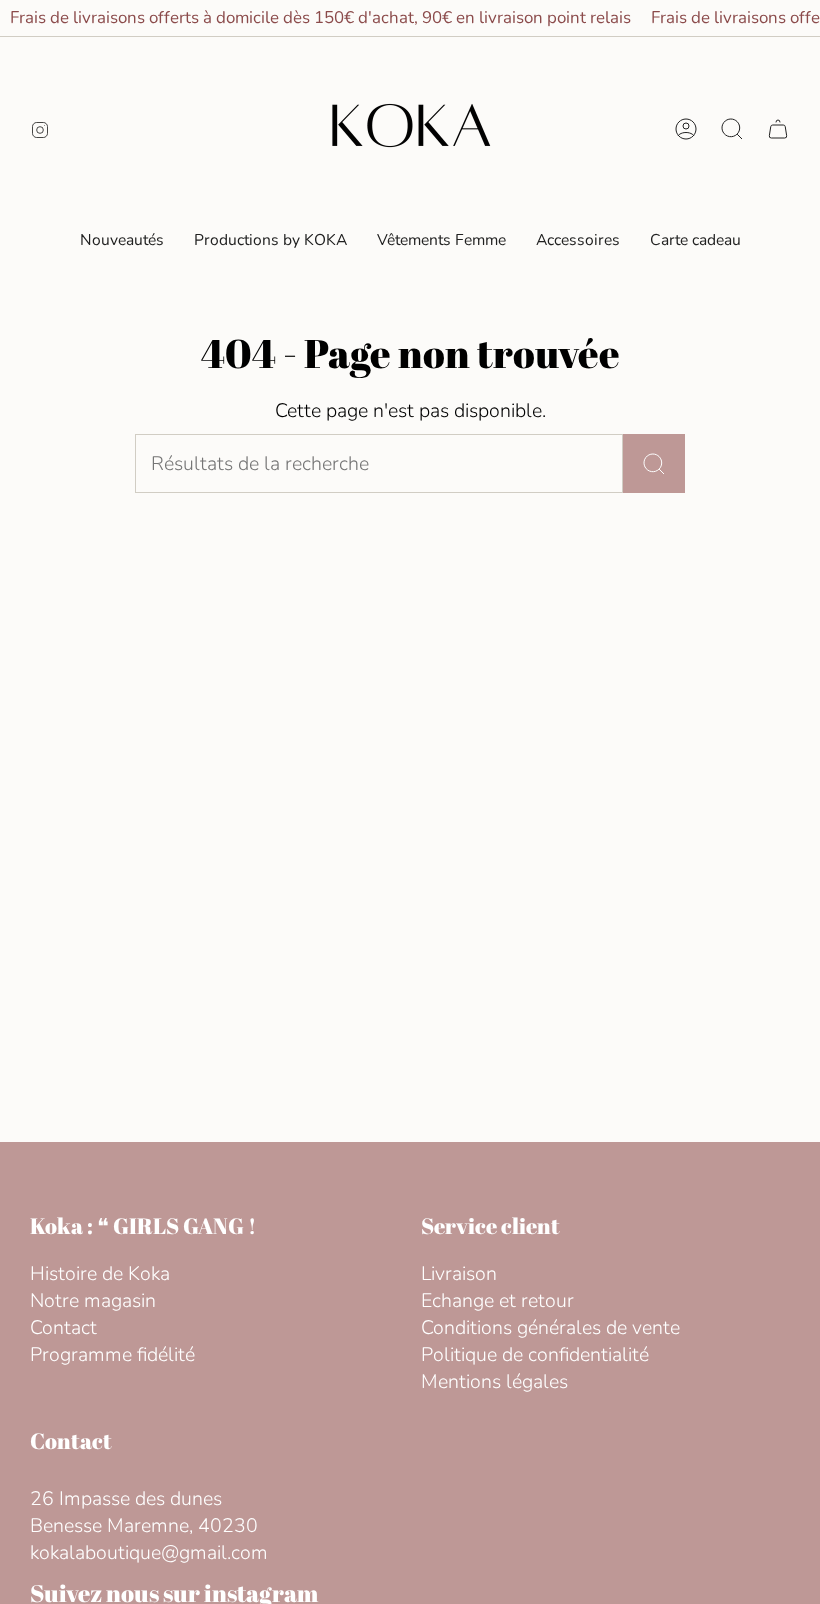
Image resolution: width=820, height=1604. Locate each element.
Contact (63, 1327)
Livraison (459, 1273)
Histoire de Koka (100, 1273)
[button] (441, 240)
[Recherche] (654, 463)
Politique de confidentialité (535, 1354)
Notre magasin (93, 1300)
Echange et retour (497, 1300)
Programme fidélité (112, 1354)
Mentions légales (494, 1381)
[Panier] (778, 129)
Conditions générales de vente (550, 1327)
